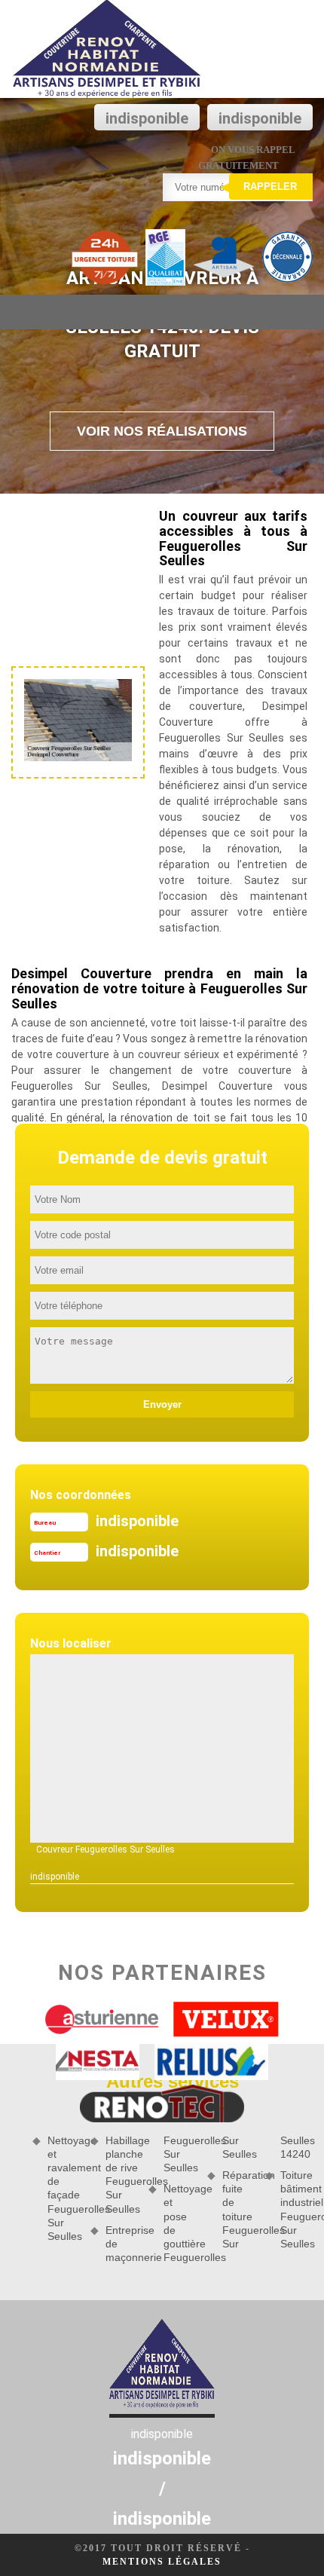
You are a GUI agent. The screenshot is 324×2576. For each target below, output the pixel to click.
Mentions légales (162, 2562)
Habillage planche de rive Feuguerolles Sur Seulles (122, 2175)
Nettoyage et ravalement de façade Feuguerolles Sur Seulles (64, 2188)
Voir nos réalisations (162, 431)
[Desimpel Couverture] (107, 49)
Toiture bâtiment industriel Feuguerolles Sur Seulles (296, 2209)
